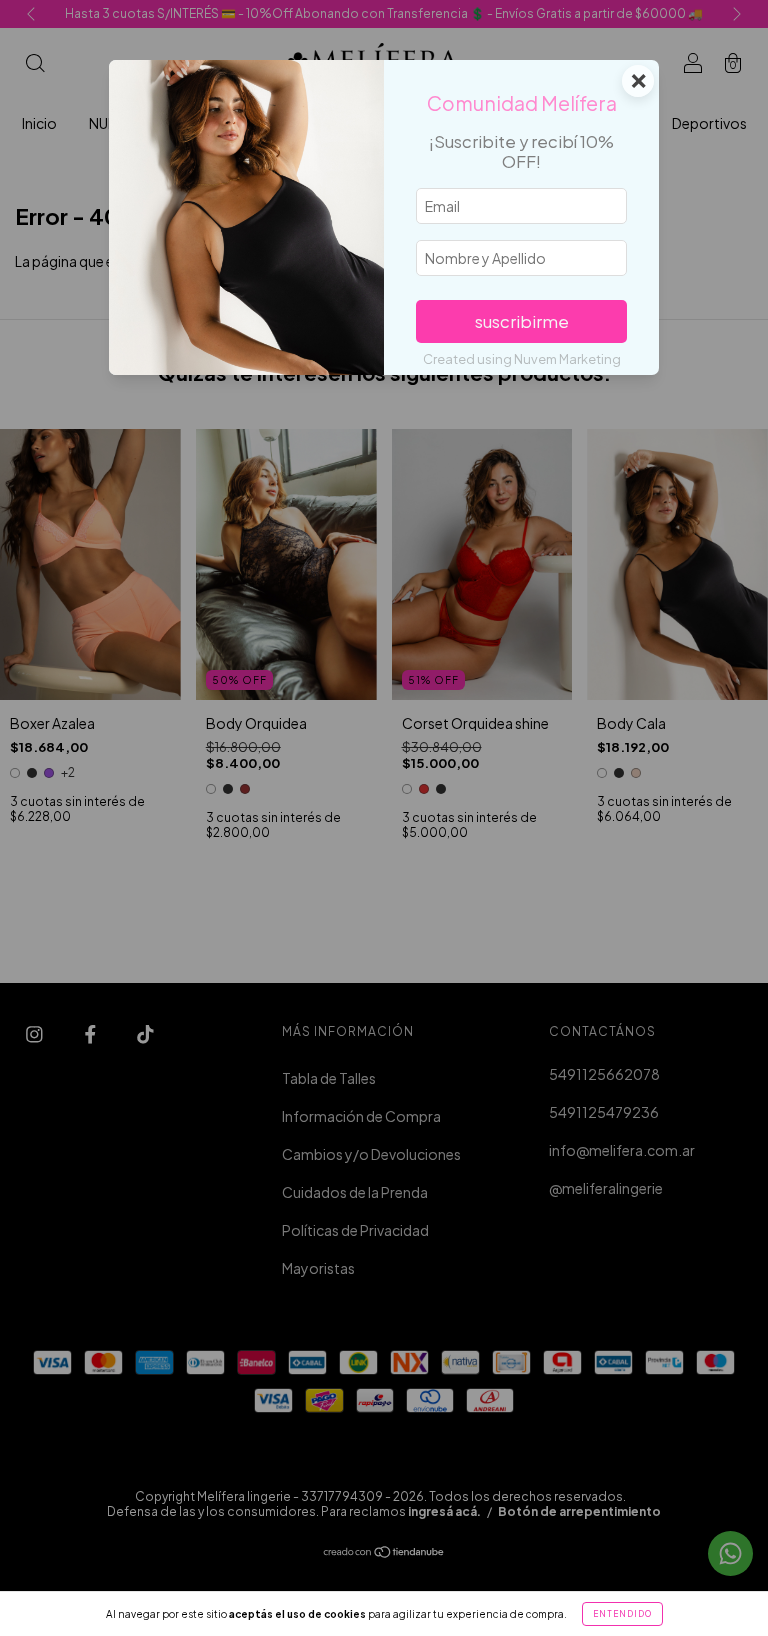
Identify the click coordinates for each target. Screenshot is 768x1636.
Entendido (622, 1614)
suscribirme (522, 321)
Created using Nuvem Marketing (522, 359)
